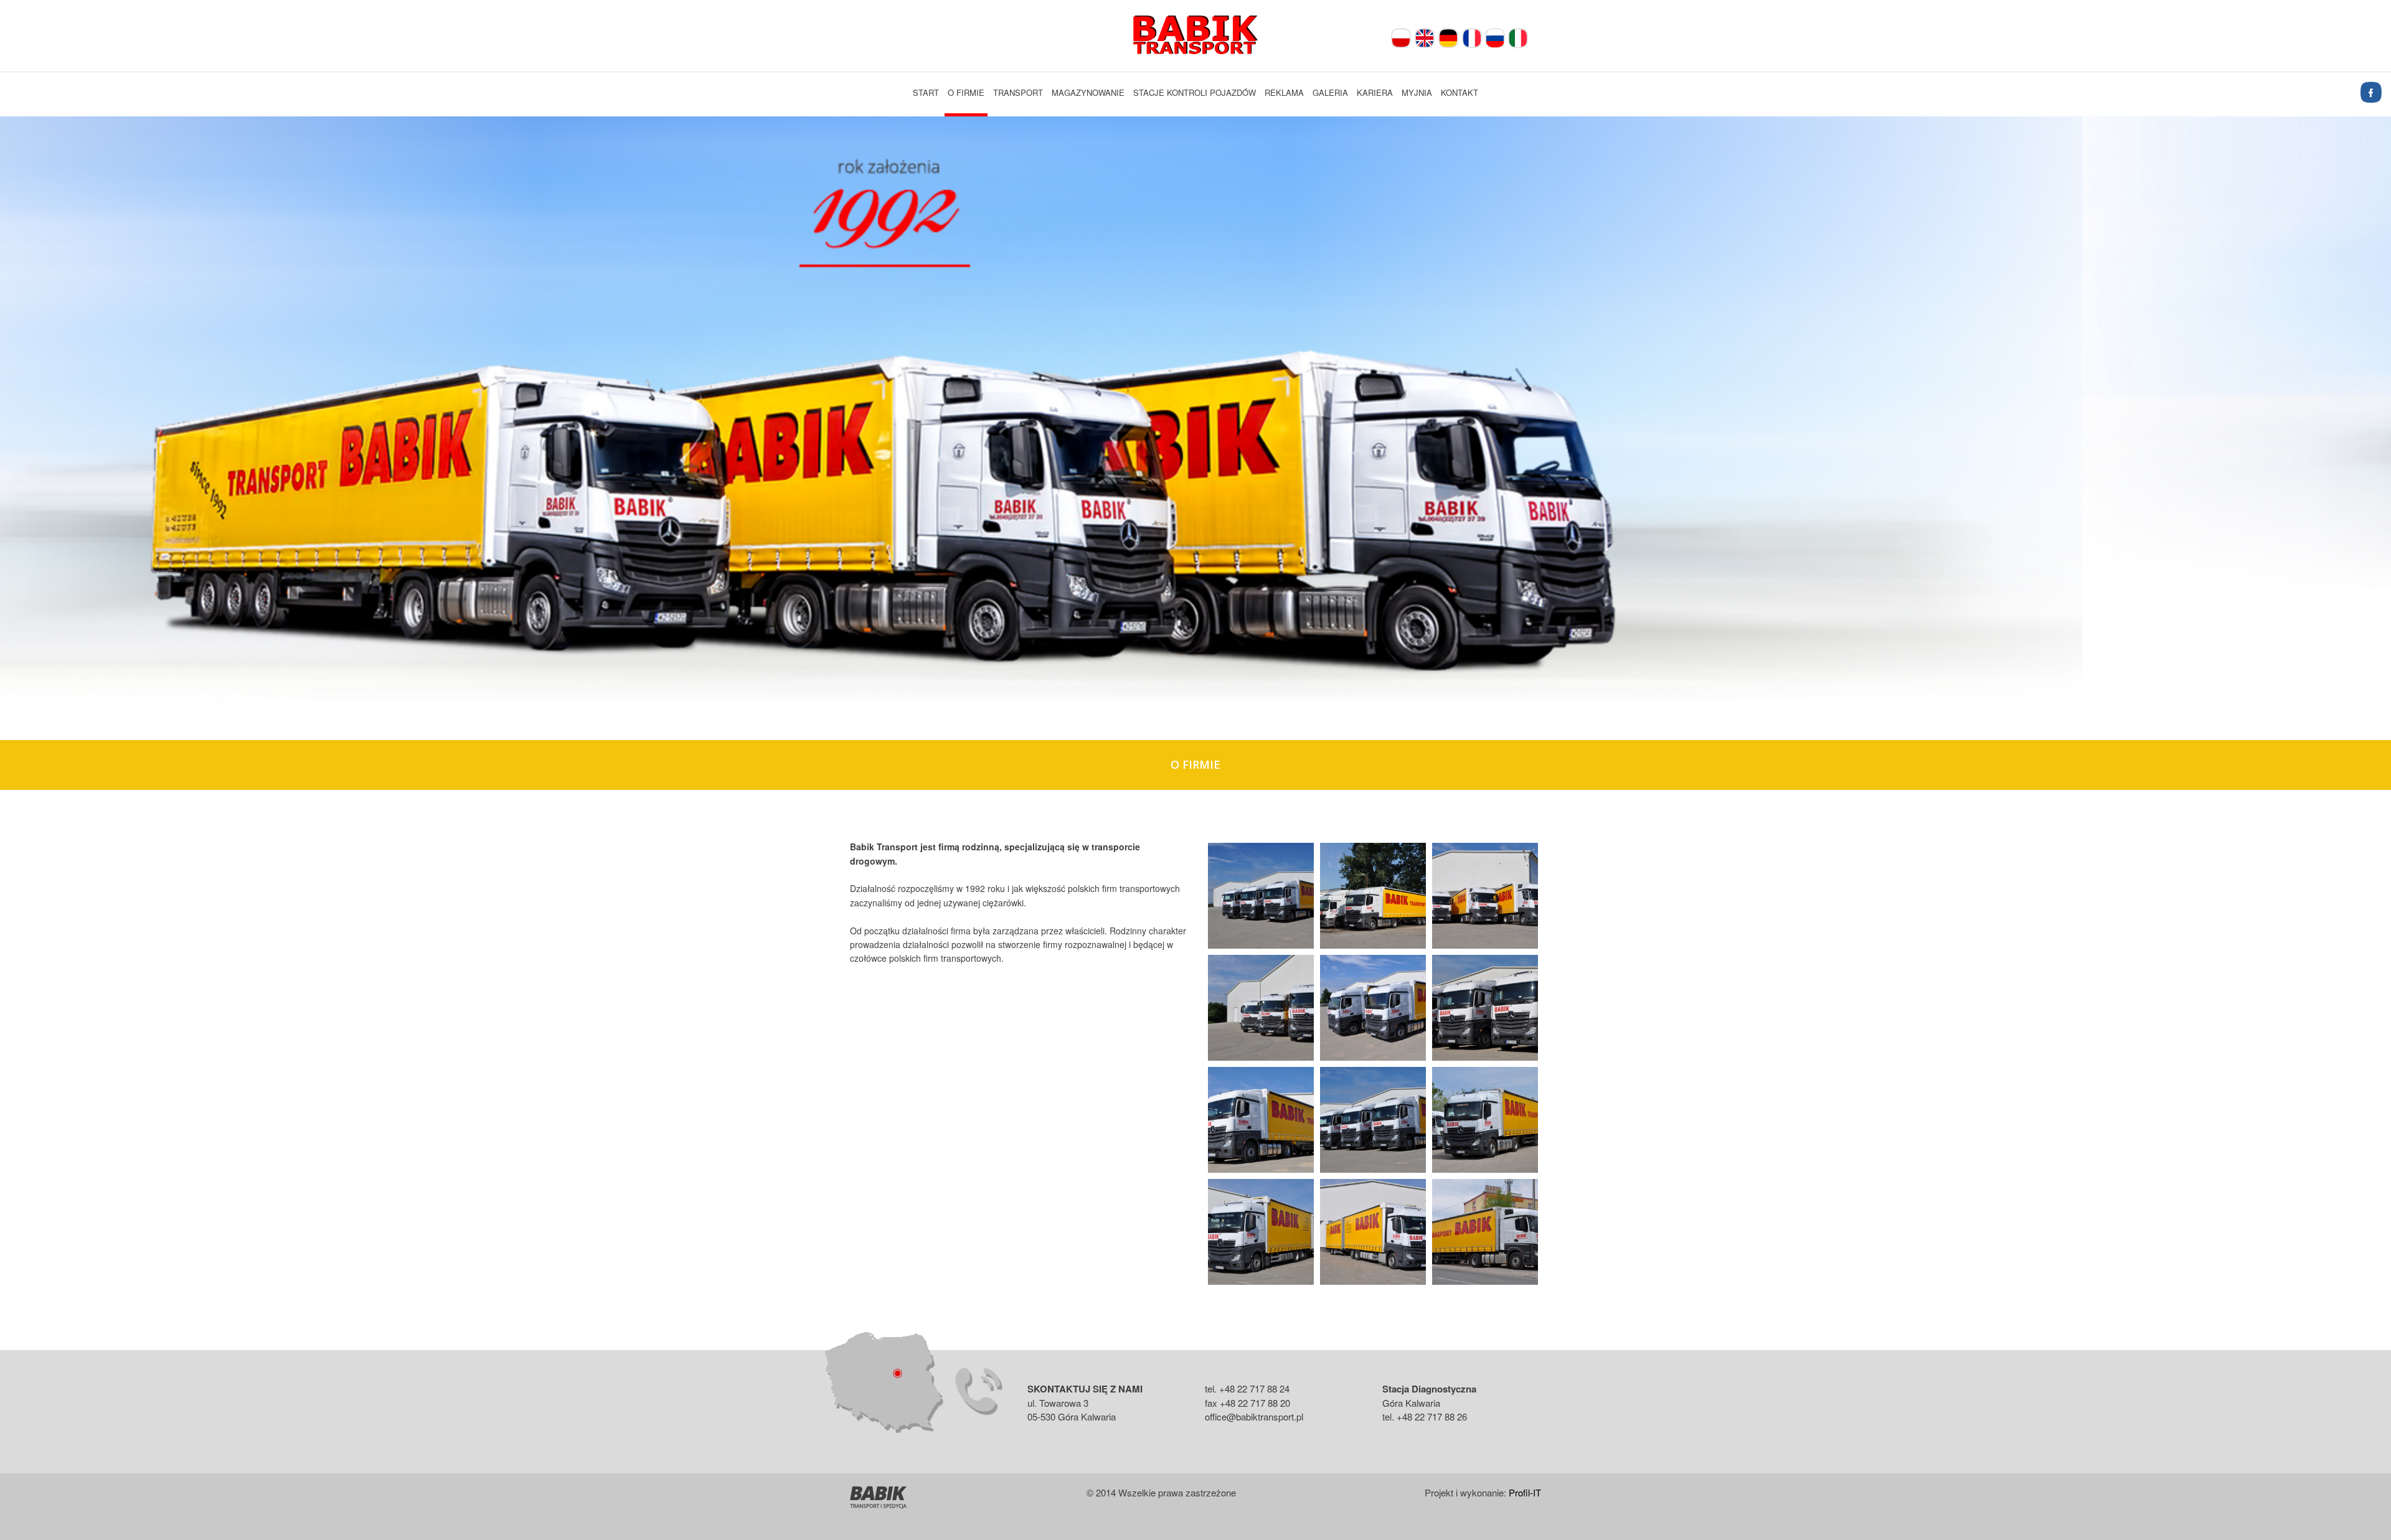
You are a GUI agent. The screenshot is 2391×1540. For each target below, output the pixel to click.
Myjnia (1417, 92)
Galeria (1330, 92)
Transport (1018, 92)
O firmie (966, 92)
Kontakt (1460, 92)
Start (926, 92)
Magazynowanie (1088, 92)
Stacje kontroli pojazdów (1195, 92)
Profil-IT (1525, 1492)
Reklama (1284, 92)
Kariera (1375, 92)
